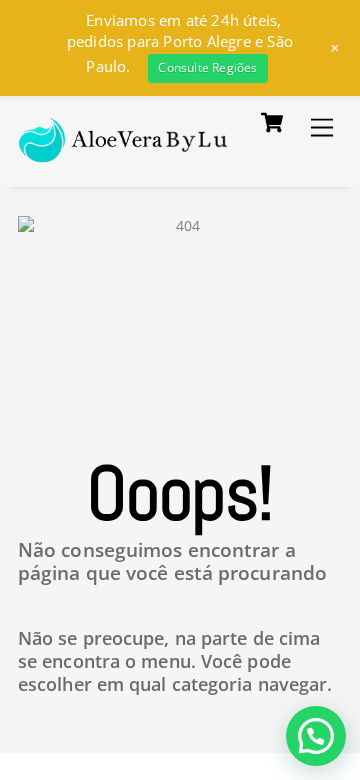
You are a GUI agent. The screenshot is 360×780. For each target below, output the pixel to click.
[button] (316, 736)
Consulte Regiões (207, 67)
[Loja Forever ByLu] (123, 151)
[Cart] (272, 123)
